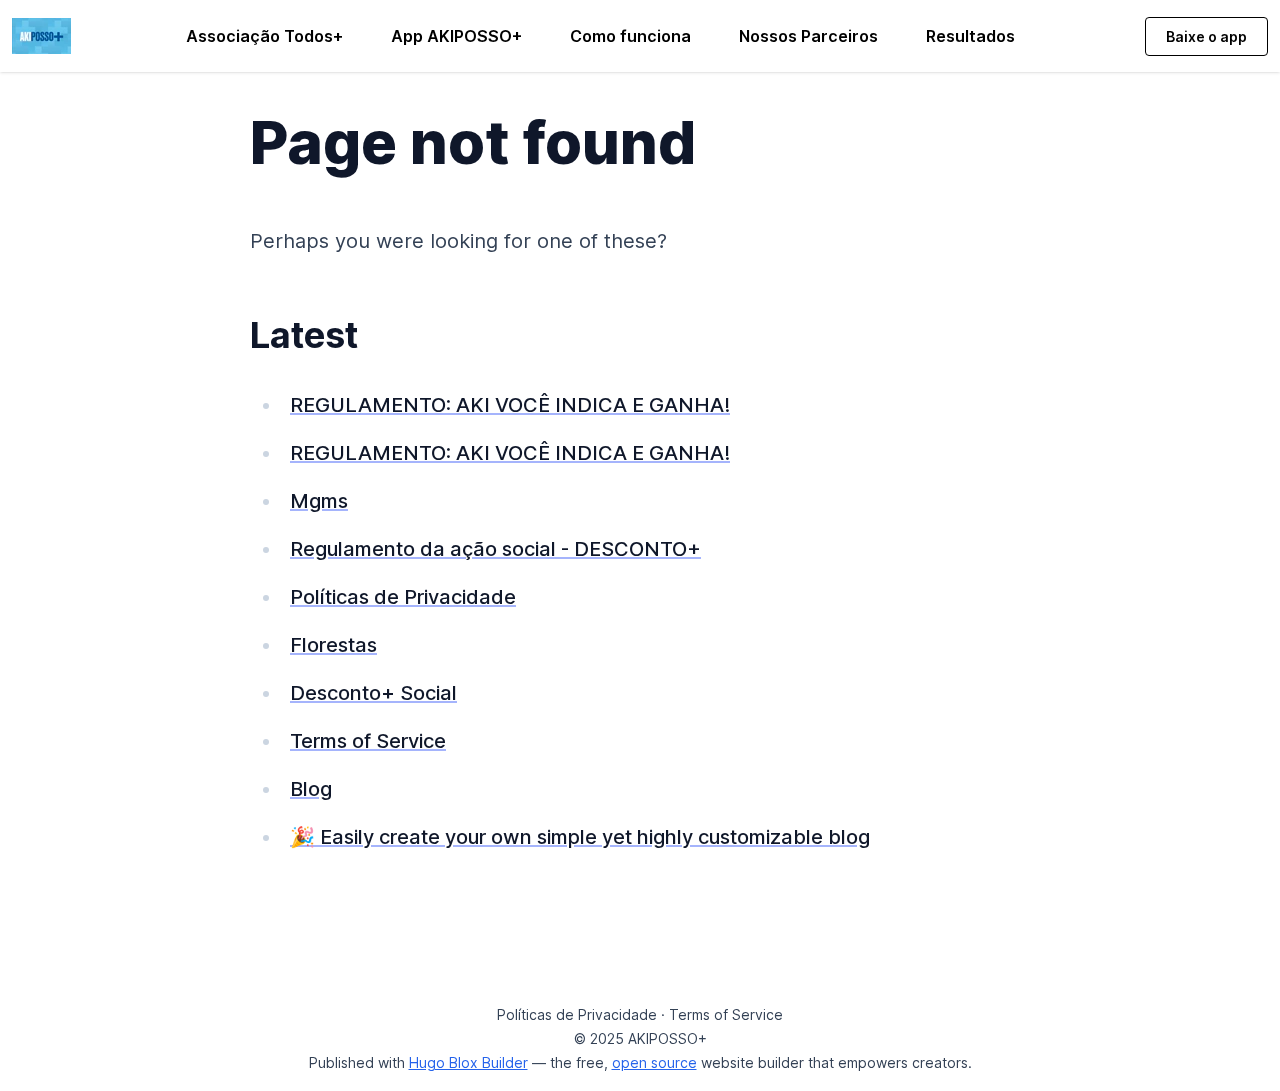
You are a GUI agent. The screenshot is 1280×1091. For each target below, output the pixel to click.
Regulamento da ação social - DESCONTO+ (495, 549)
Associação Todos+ (264, 36)
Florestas (333, 645)
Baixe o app (1206, 36)
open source (654, 1062)
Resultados (970, 36)
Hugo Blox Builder (468, 1062)
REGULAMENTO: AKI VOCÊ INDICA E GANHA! (510, 405)
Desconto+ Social (373, 693)
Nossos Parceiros (808, 36)
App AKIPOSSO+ (456, 36)
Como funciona (630, 36)
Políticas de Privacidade (403, 597)
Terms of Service (368, 741)
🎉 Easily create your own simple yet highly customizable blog (580, 837)
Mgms (319, 501)
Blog (311, 789)
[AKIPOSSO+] (41, 34)
